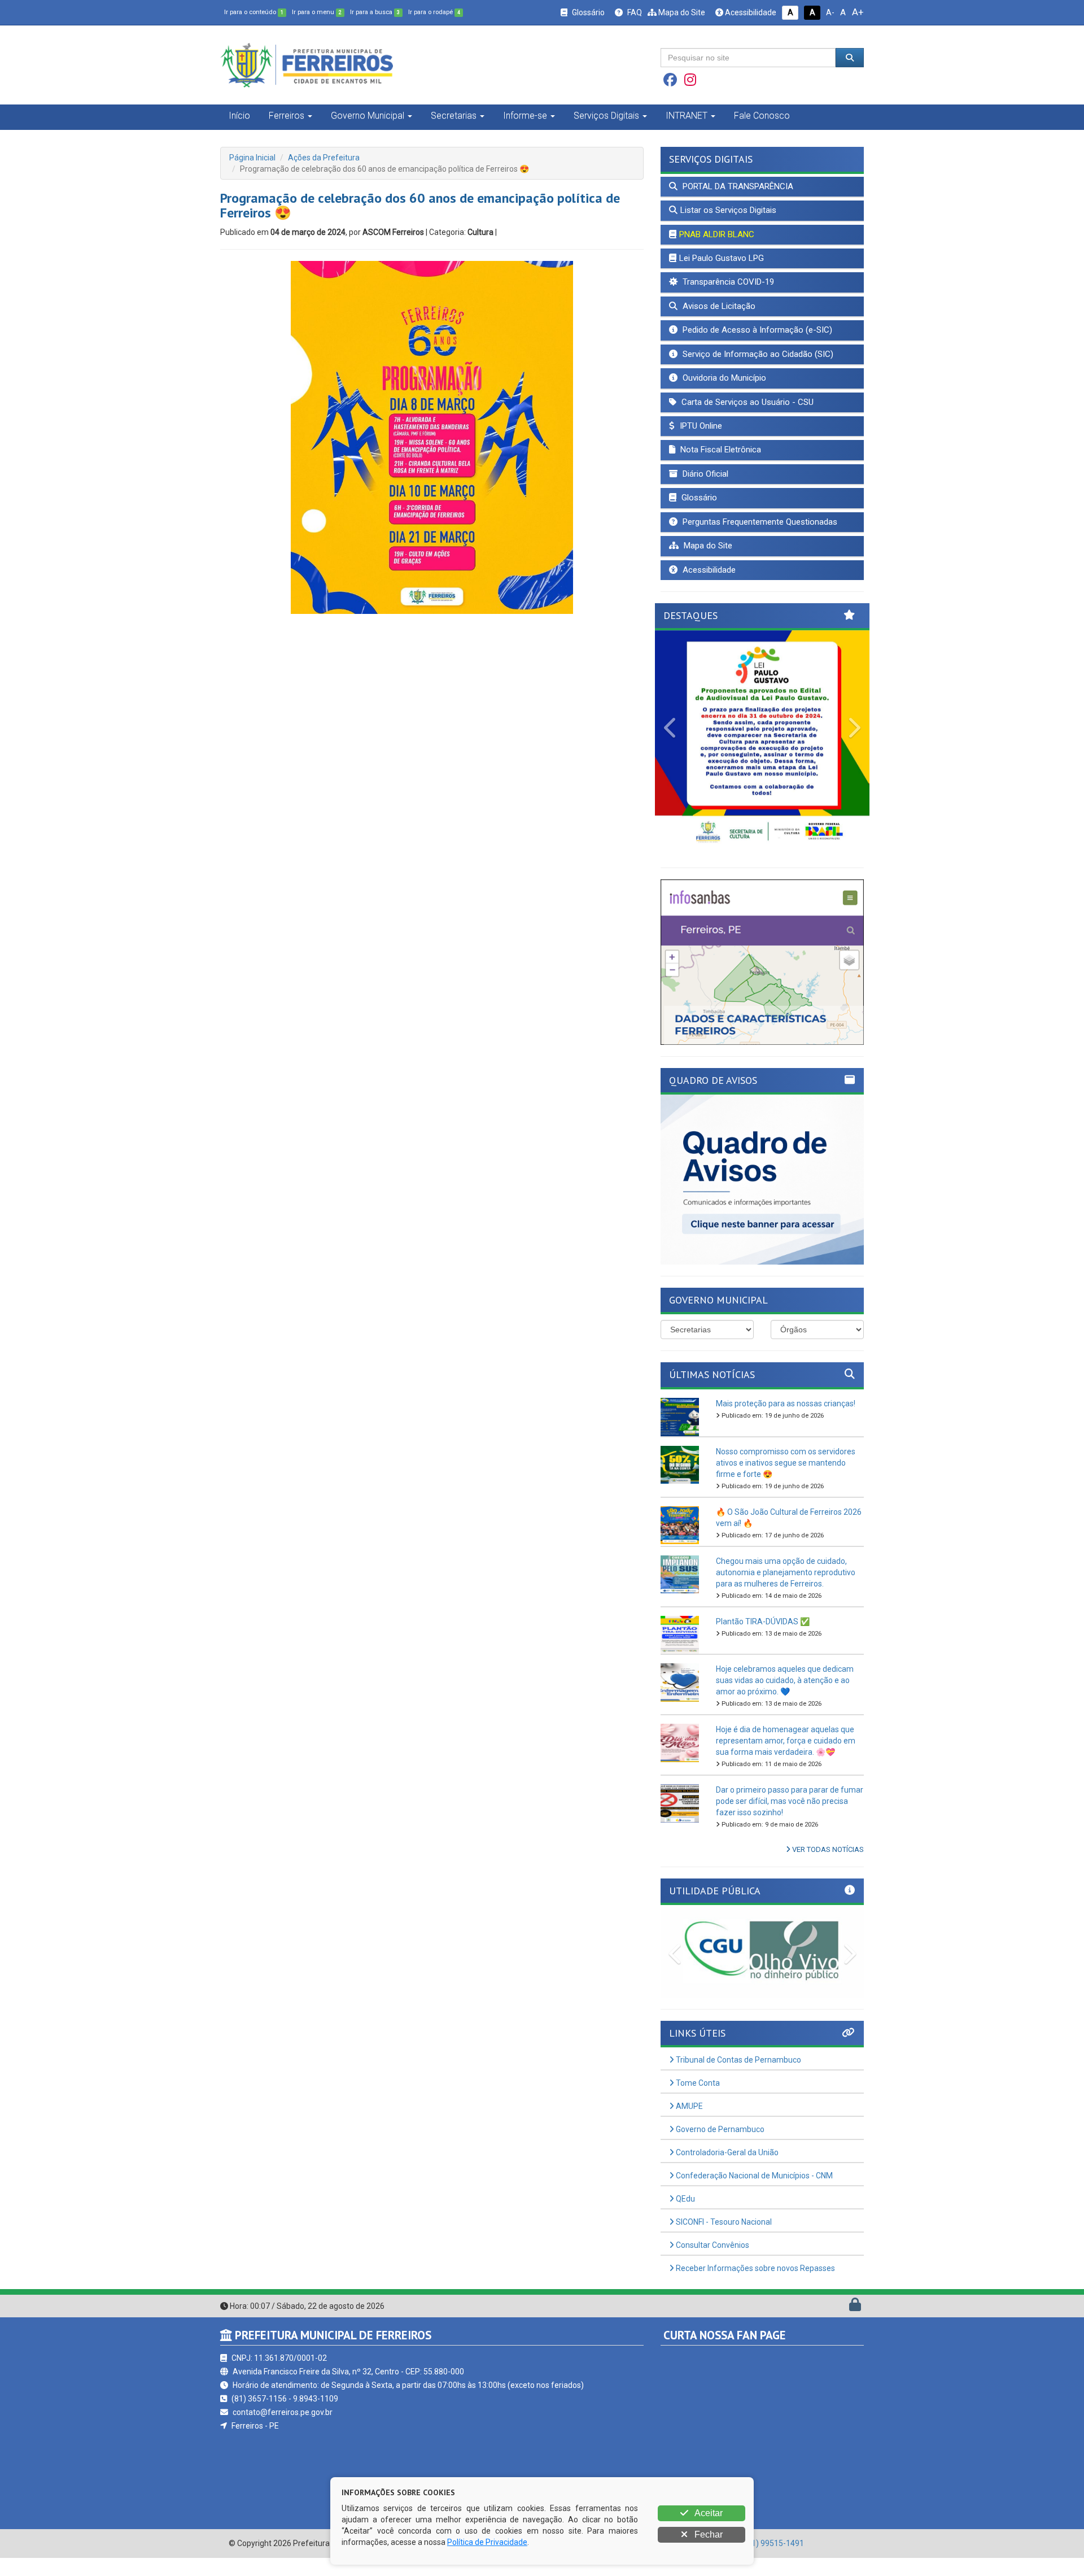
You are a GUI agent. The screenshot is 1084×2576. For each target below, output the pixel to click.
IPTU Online (700, 426)
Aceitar (708, 2513)
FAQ (634, 12)
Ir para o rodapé (434, 12)
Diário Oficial (704, 474)
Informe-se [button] (525, 115)
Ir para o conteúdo (254, 12)
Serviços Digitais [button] (606, 115)
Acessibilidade (750, 12)
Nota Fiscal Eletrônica (720, 450)
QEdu (685, 2199)
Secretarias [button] (454, 115)
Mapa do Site (681, 12)
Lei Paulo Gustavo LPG (722, 258)
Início (239, 115)
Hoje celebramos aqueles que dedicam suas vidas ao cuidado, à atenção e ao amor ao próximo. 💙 (785, 1680)
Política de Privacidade (487, 2542)
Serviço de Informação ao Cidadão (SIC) (757, 354)
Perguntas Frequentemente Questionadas (759, 522)
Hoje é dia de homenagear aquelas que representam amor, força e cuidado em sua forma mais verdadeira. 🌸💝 (786, 1741)
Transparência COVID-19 (727, 282)
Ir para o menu (317, 12)
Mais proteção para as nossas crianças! (786, 1403)
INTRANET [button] (687, 115)
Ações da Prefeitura (324, 158)
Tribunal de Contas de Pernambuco (738, 2060)
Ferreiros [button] (287, 115)
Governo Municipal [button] (368, 115)
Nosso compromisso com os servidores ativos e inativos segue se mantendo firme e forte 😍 (786, 1463)
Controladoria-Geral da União (726, 2152)
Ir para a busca (375, 12)
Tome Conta (697, 2083)
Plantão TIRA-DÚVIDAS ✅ (763, 1622)
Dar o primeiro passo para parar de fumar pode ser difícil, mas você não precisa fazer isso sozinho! (790, 1801)
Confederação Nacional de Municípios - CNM (753, 2176)
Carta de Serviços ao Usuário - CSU (746, 402)
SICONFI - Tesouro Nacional (723, 2222)
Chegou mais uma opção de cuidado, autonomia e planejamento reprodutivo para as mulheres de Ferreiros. (786, 1572)
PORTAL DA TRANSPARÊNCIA (737, 186)
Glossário (587, 12)
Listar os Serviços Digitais (728, 210)
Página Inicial (252, 158)
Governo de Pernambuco (719, 2129)
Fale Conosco (762, 115)
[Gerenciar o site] (855, 2307)
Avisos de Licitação (718, 306)
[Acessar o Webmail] (843, 2307)
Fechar (707, 2534)
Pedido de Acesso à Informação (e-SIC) (756, 330)
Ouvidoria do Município (723, 378)
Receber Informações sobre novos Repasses (755, 2268)
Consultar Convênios (712, 2245)
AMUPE (689, 2106)
